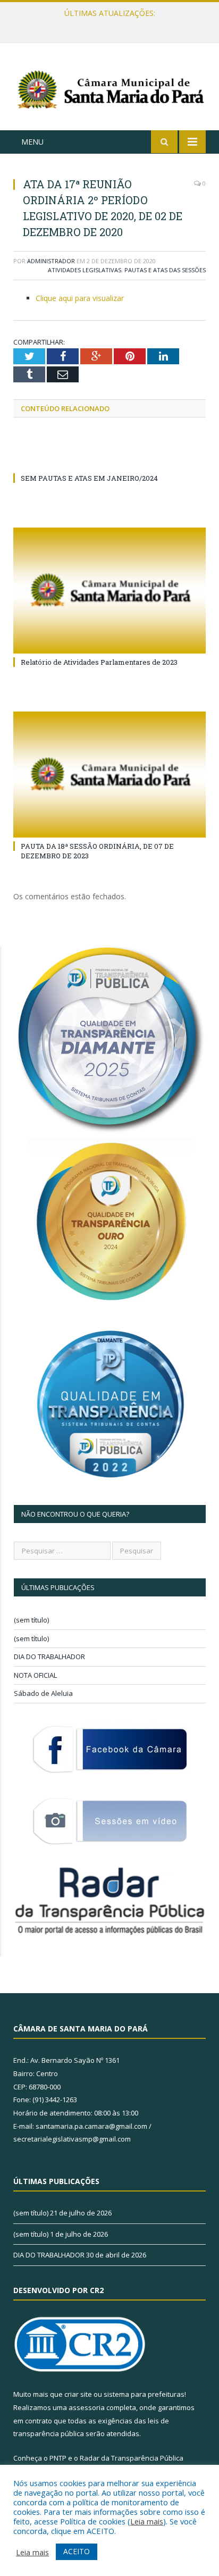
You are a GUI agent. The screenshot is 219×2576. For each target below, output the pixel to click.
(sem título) (31, 1620)
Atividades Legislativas (85, 270)
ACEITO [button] (77, 2551)
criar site (78, 2394)
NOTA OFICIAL (35, 1675)
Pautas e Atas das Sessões (165, 270)
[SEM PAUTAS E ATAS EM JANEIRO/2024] (109, 458)
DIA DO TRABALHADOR (49, 1657)
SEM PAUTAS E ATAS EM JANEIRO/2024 (89, 478)
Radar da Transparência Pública (132, 2458)
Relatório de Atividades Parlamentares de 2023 (99, 662)
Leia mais (147, 2521)
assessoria (87, 2407)
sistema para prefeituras (144, 2394)
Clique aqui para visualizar (80, 298)
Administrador (51, 261)
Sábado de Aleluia (43, 1693)
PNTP (58, 2458)
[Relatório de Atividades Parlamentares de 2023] (109, 591)
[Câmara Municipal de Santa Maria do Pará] (109, 89)
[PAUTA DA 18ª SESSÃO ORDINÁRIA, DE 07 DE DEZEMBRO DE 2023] (109, 775)
